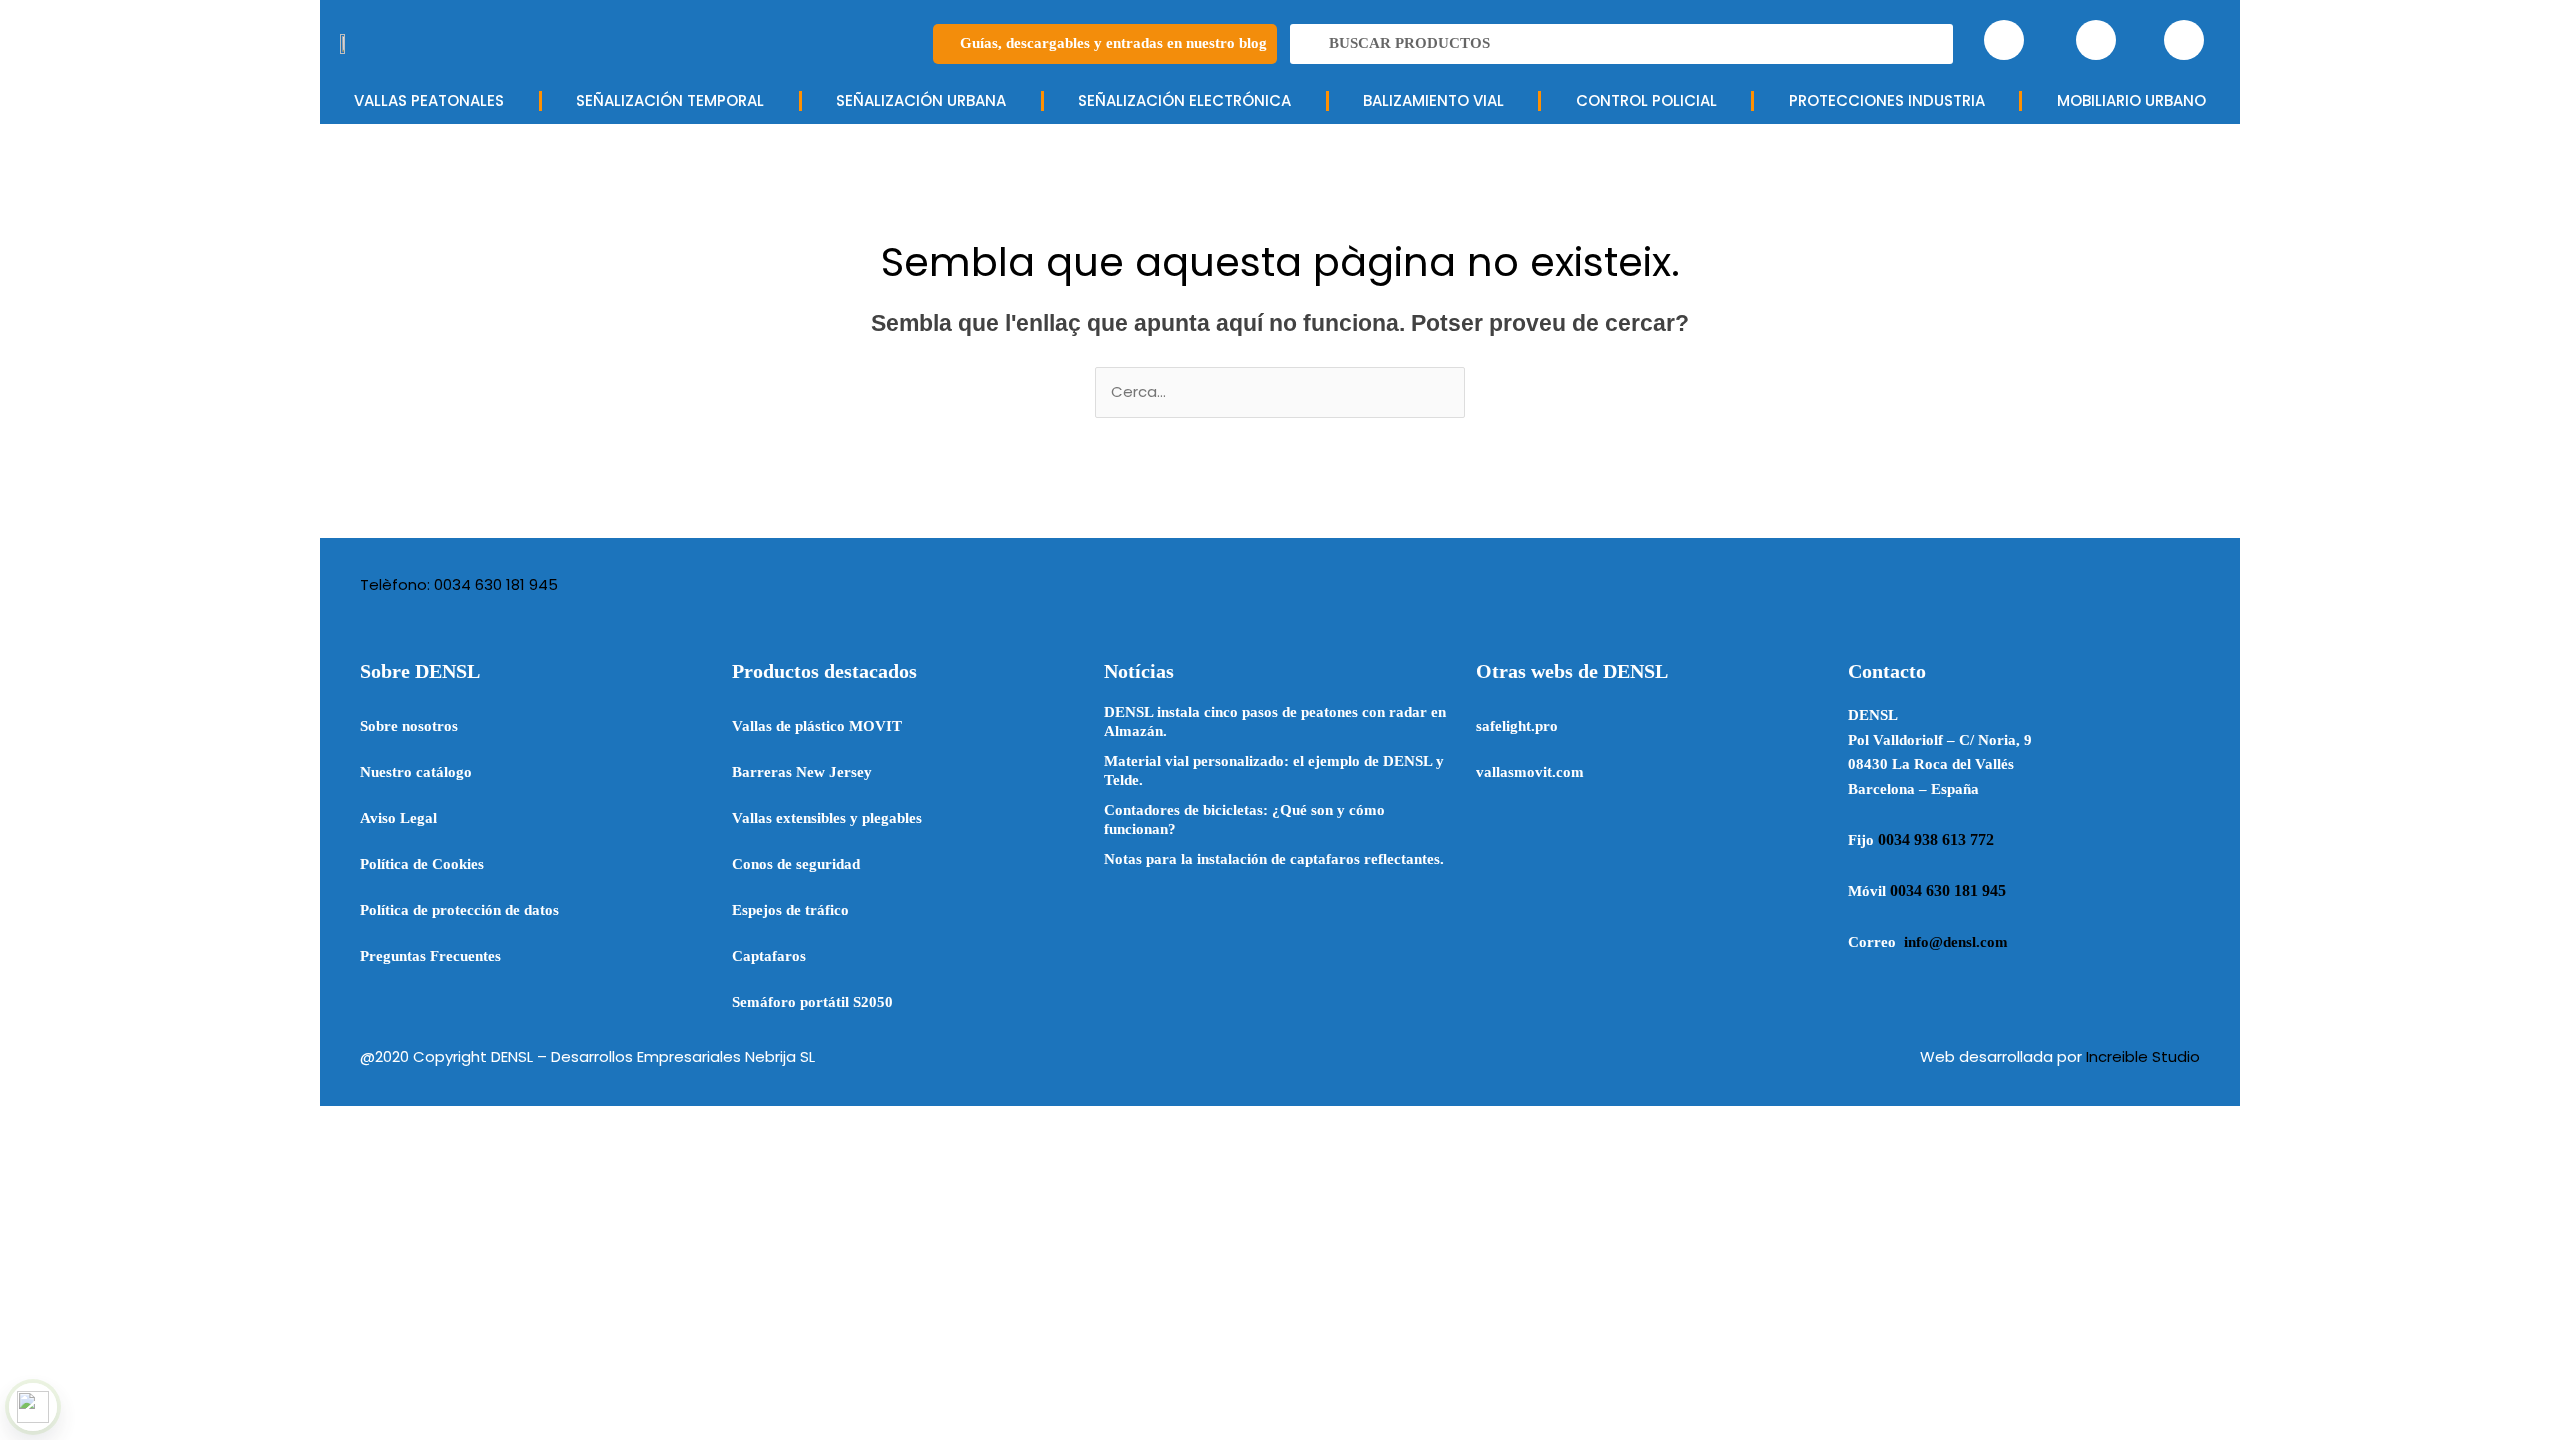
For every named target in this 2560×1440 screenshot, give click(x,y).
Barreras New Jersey (802, 772)
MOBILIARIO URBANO (2131, 100)
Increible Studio (2143, 1056)
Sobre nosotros (409, 726)
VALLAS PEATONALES (429, 100)
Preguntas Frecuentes (430, 956)
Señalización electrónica (1184, 100)
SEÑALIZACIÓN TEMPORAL (670, 100)
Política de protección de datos (459, 910)
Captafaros (769, 956)
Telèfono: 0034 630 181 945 (459, 584)
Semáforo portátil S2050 (812, 1002)
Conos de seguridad (796, 864)
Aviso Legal (398, 818)
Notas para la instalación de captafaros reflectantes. (1274, 859)
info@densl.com (1956, 942)
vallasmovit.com (1530, 772)
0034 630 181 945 (1948, 890)
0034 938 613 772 (1936, 839)
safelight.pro (1517, 726)
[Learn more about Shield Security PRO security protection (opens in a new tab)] (33, 1407)
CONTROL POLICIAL (1646, 100)
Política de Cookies (422, 864)
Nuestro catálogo (416, 772)
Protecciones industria (1887, 100)
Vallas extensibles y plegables (827, 818)
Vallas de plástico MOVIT (817, 726)
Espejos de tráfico (790, 910)
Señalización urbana (921, 100)
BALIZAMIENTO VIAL (1433, 100)
